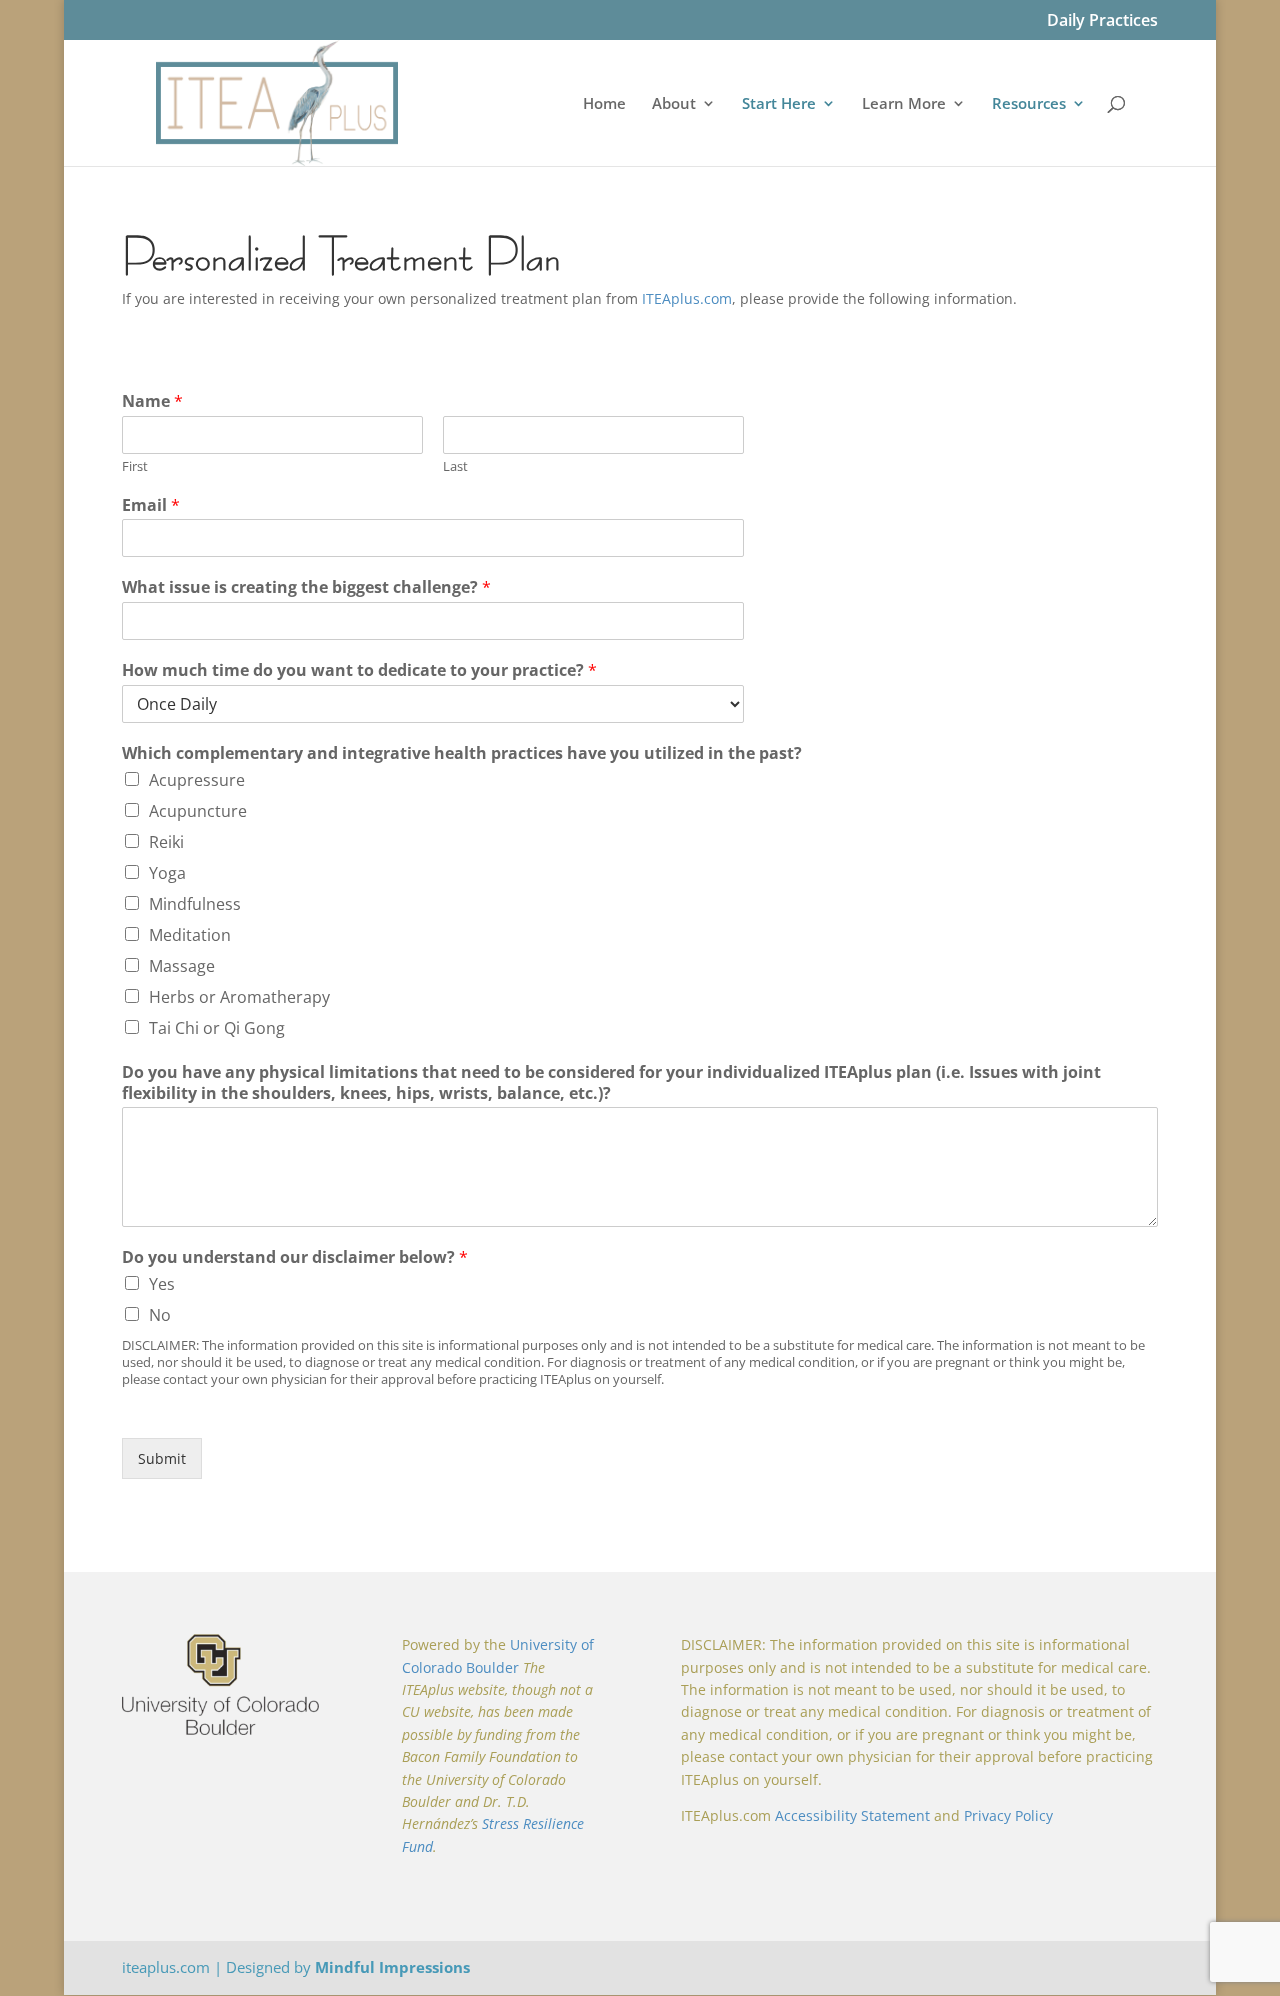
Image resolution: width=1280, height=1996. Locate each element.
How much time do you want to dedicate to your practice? (359, 670)
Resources (1029, 104)
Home (604, 104)
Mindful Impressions (392, 1967)
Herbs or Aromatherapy (239, 997)
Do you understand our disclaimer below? (295, 1257)
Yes (162, 1284)
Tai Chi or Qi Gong (217, 1028)
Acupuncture (198, 811)
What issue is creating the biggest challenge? (306, 587)
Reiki (166, 842)
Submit (162, 1458)
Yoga (167, 873)
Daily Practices (1102, 21)
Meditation (190, 935)
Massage (182, 966)
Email (151, 505)
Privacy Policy (1008, 1815)
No (160, 1315)
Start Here (779, 104)
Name (152, 401)
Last (455, 466)
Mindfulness (195, 904)
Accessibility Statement (852, 1815)
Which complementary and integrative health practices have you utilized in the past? (462, 753)
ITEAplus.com (687, 298)
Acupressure (197, 780)
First (135, 466)
